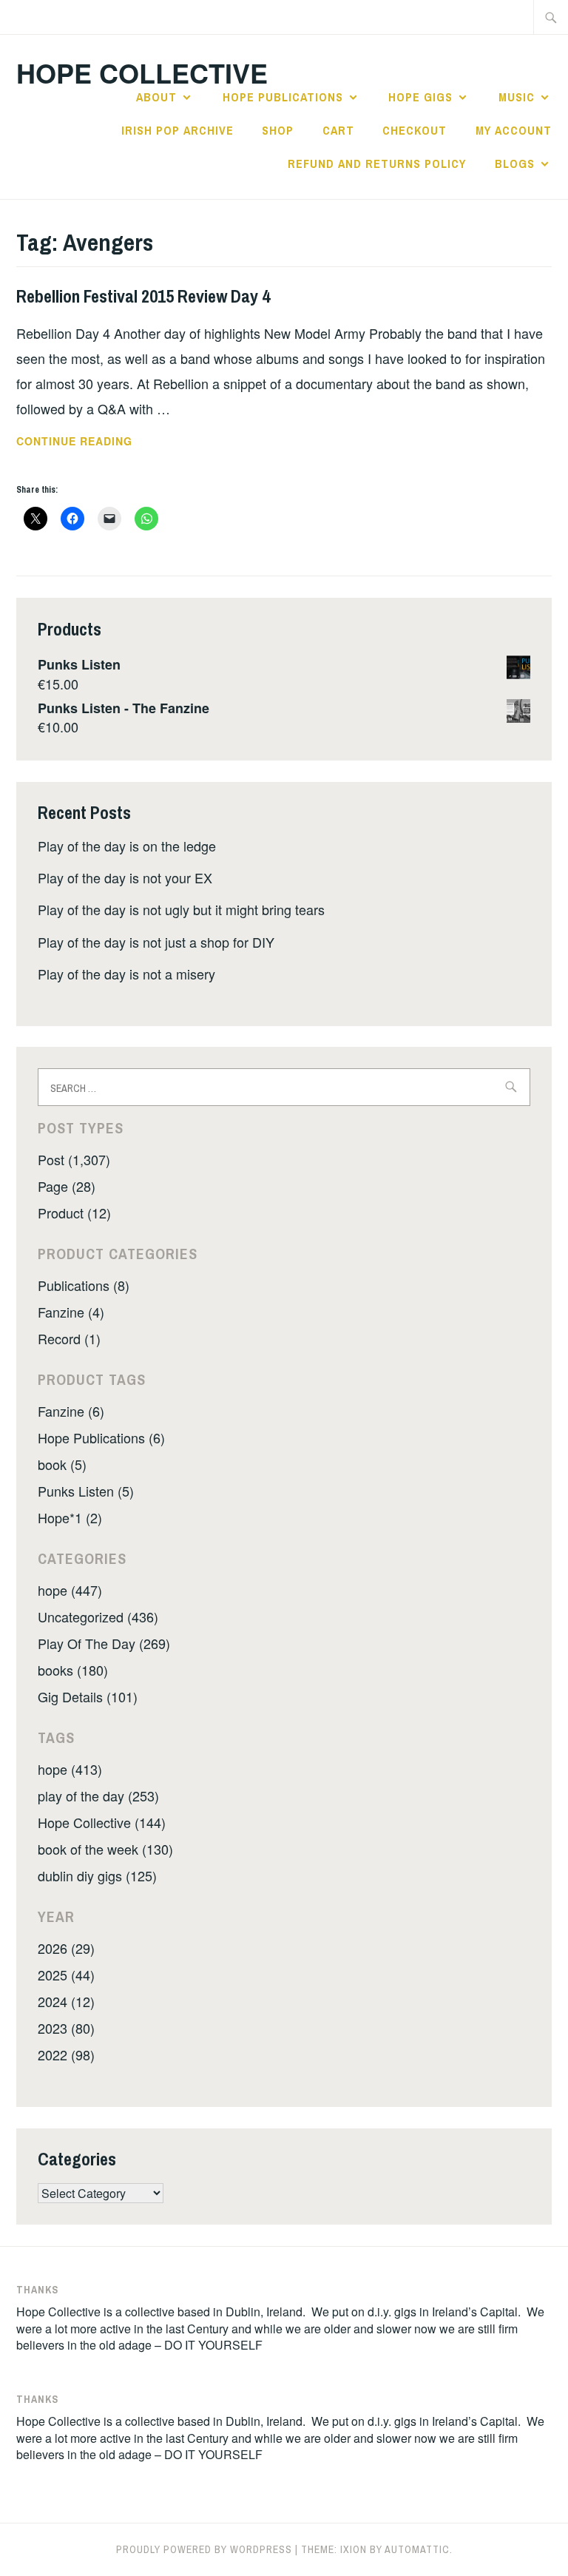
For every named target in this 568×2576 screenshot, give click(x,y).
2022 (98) (66, 2054)
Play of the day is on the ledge (127, 846)
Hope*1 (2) (70, 1517)
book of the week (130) (105, 1849)
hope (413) (70, 1769)
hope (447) (70, 1590)
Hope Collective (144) (102, 1822)
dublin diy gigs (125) (97, 1875)
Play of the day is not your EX (125, 877)
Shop (278, 130)
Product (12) (74, 1213)
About (156, 97)
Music (517, 97)
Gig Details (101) (88, 1696)
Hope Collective (142, 73)
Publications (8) (84, 1285)
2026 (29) (66, 1948)
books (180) (73, 1670)
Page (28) (67, 1186)
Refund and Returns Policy (377, 163)
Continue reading (107, 442)
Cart (338, 130)
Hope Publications (283, 97)
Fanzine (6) (71, 1411)
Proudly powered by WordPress (204, 2549)
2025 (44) (66, 1975)
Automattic (417, 2549)
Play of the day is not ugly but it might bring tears (181, 909)
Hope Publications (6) (101, 1437)
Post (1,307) (74, 1159)
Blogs (515, 163)
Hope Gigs (420, 97)
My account (514, 130)
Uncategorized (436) (98, 1616)
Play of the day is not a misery (126, 974)
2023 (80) (66, 2028)
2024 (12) (66, 2001)
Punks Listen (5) (86, 1491)
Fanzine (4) (71, 1312)
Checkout (415, 130)
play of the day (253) (98, 1796)
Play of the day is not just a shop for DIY (156, 942)
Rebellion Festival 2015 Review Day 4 (143, 296)
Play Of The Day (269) (104, 1643)
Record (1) (69, 1338)
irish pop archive (177, 130)
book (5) (62, 1464)
